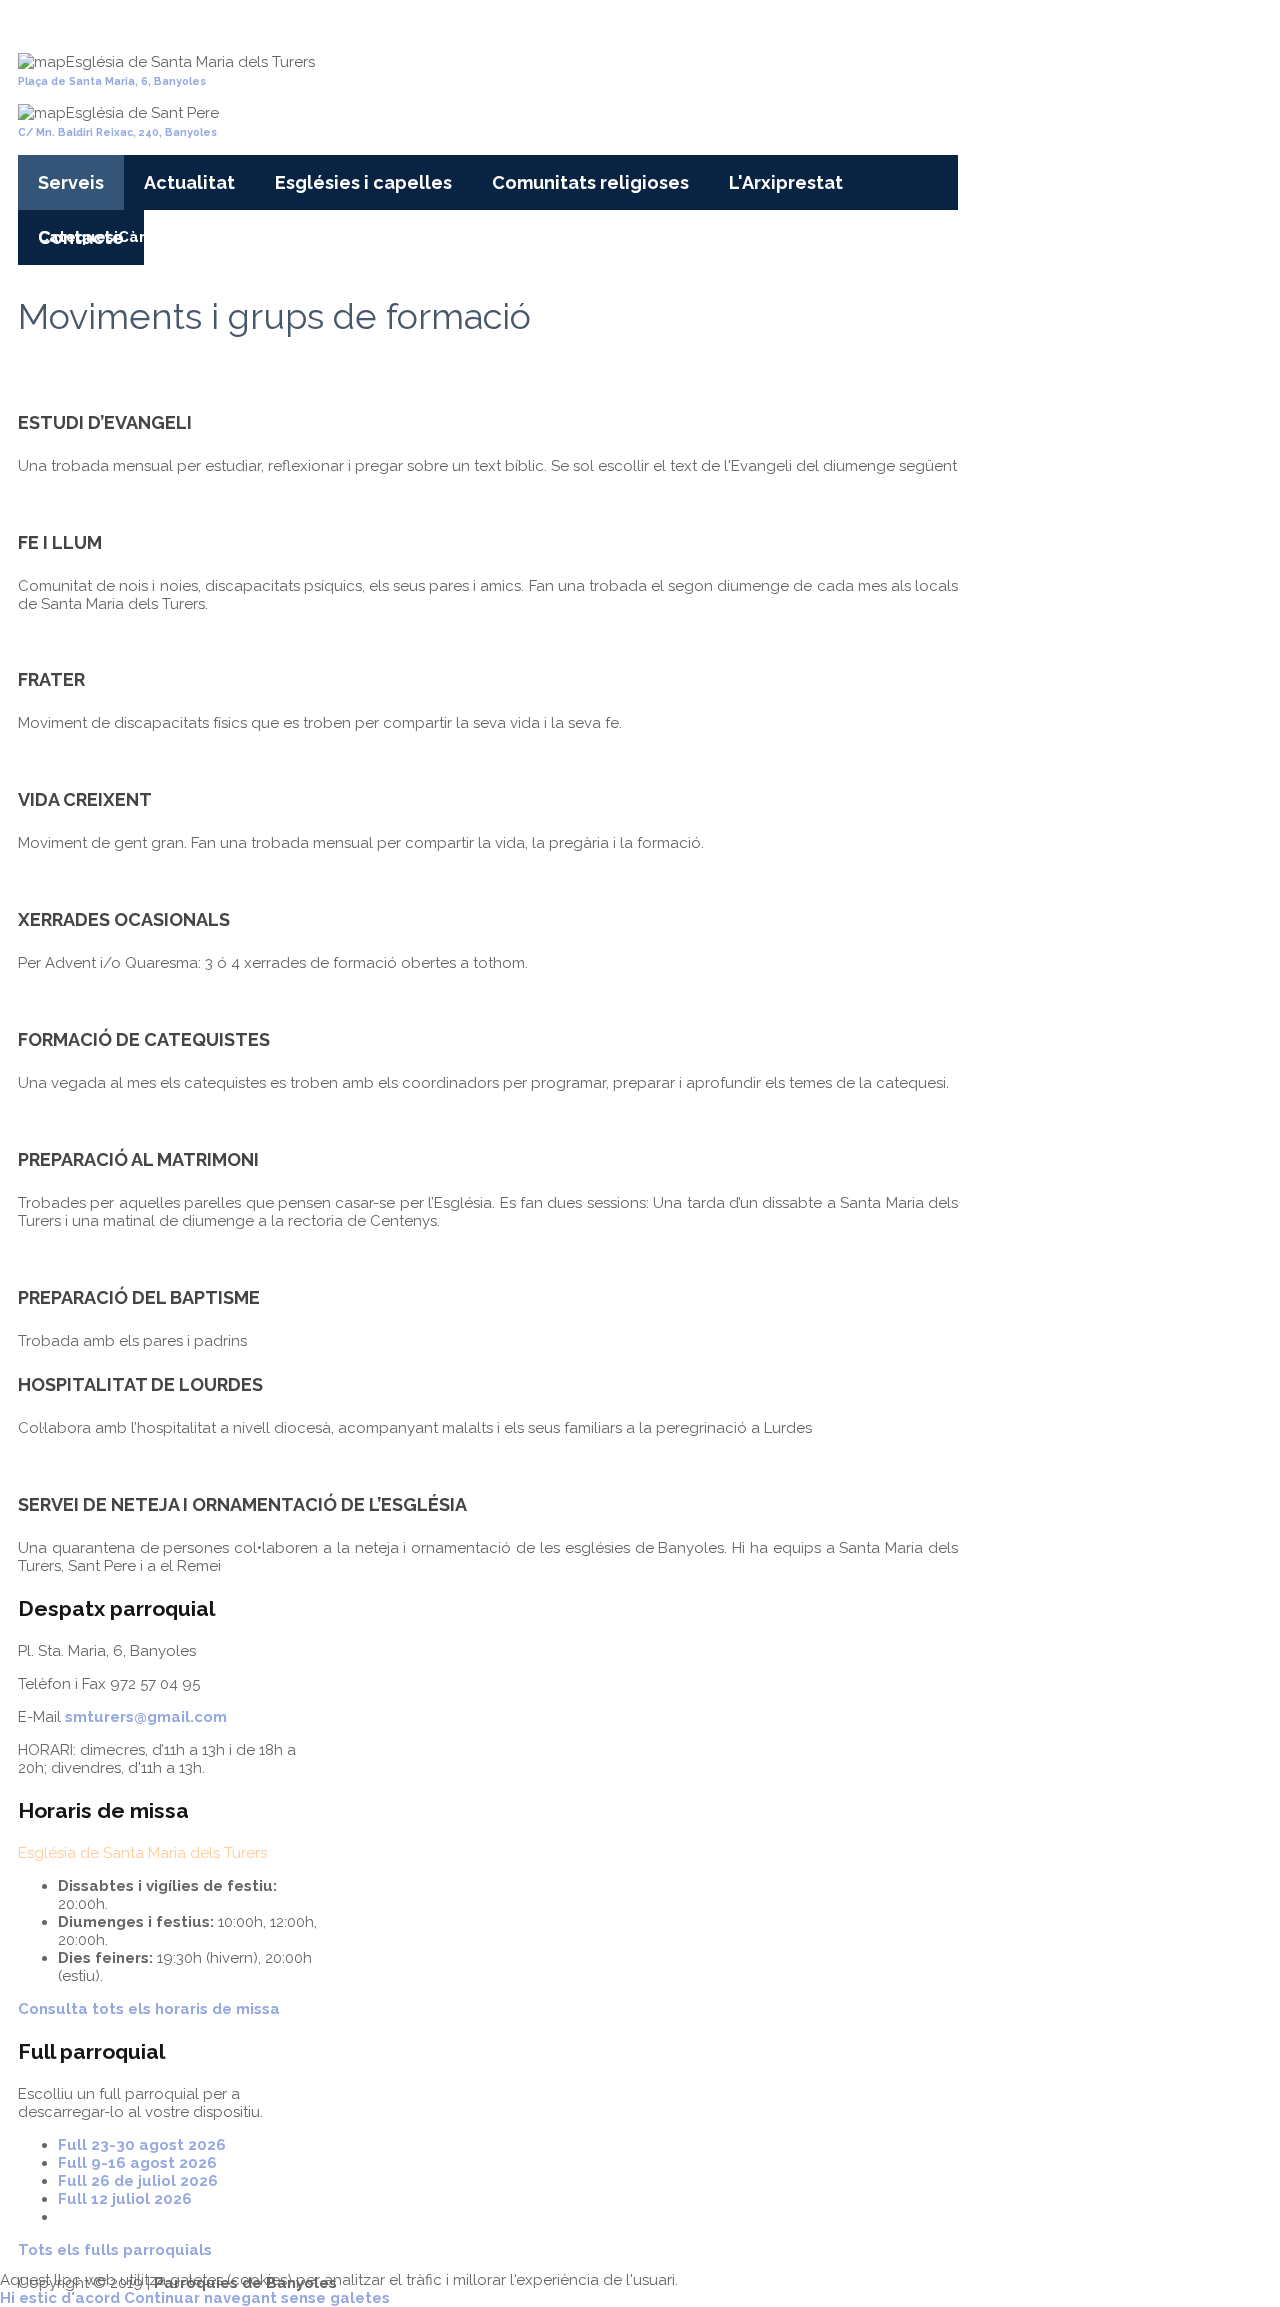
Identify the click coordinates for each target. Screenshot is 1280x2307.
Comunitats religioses (590, 182)
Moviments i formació (322, 237)
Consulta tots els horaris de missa (149, 2009)
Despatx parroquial (581, 237)
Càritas (146, 237)
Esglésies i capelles (363, 182)
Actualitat (189, 182)
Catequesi (78, 237)
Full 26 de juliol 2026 (138, 2181)
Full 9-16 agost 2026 (137, 2163)
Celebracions (456, 237)
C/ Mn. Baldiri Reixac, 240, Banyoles (117, 132)
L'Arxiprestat (786, 182)
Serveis (71, 182)
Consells (207, 237)
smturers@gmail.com (146, 1717)
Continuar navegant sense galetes (257, 2298)
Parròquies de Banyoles (164, 23)
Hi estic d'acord (60, 2298)
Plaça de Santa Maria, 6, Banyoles (112, 81)
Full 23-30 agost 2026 (142, 2145)
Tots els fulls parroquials (115, 2250)
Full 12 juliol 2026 (125, 2199)
